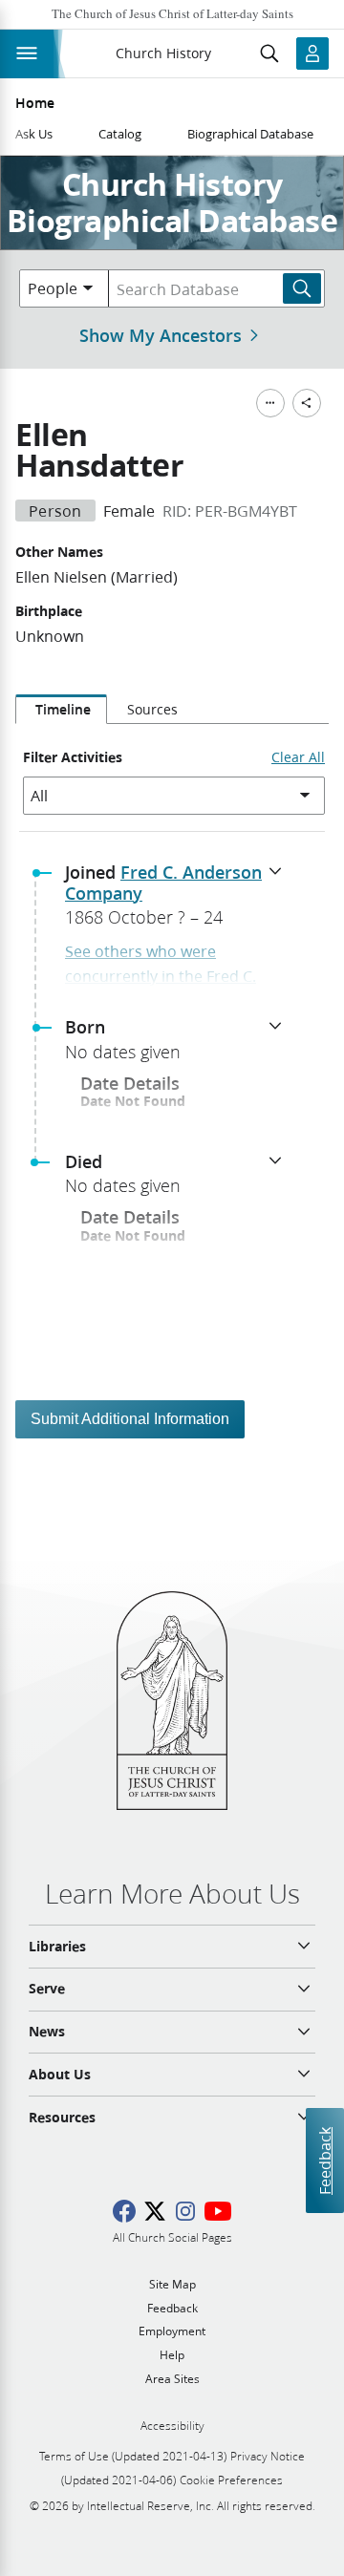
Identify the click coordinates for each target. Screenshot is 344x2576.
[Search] (302, 288)
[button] (180, 901)
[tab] (61, 710)
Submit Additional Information (130, 1419)
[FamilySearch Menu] (270, 403)
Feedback (324, 2161)
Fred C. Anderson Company (163, 883)
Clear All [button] (298, 757)
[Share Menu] (307, 403)
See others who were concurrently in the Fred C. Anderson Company (161, 975)
